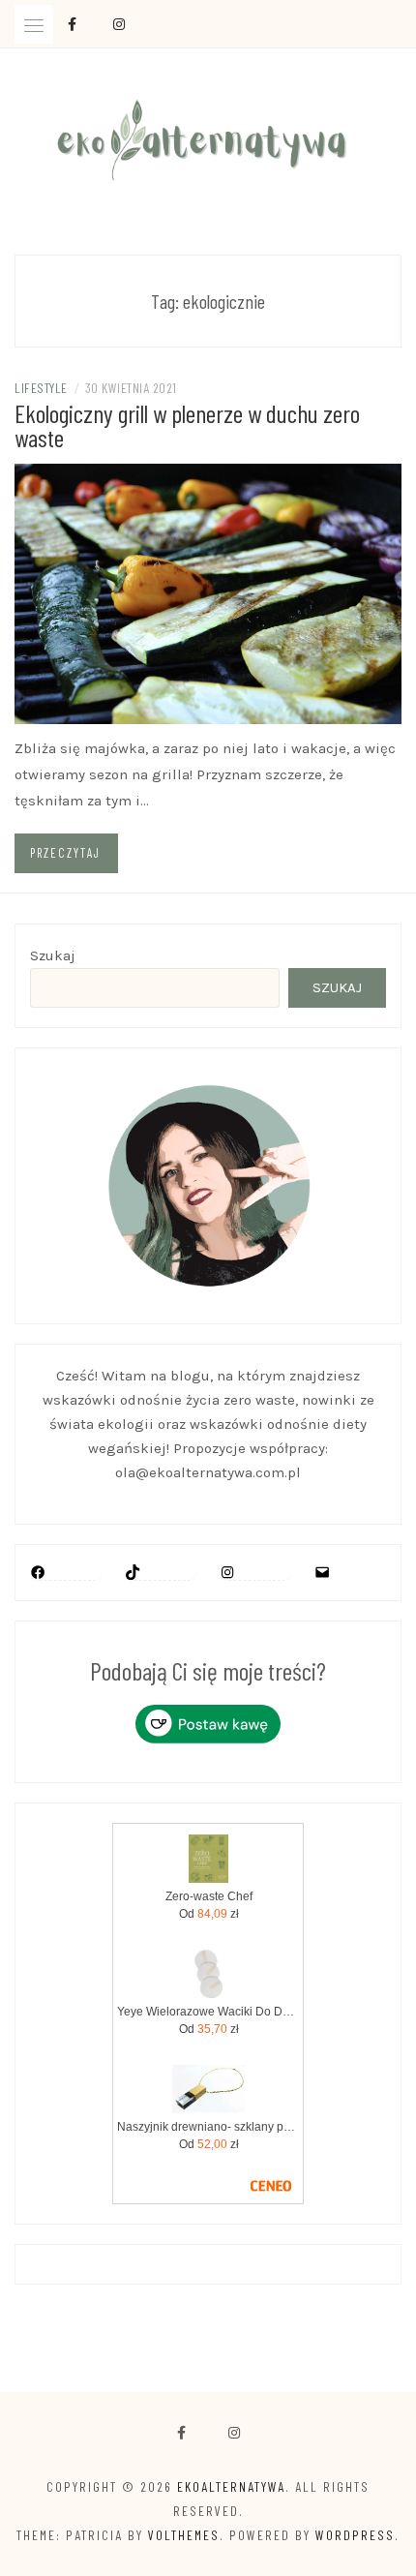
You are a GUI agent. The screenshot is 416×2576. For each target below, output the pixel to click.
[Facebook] (181, 2433)
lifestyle (41, 388)
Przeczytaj (65, 853)
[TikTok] (133, 1572)
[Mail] (322, 1572)
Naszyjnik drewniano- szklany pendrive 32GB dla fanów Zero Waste (208, 2127)
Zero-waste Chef (209, 1896)
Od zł (209, 1914)
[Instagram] (227, 1572)
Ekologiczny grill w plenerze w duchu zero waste (187, 425)
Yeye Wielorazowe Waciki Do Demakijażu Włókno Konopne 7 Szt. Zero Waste (208, 2012)
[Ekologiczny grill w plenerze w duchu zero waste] (208, 592)
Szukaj (53, 955)
